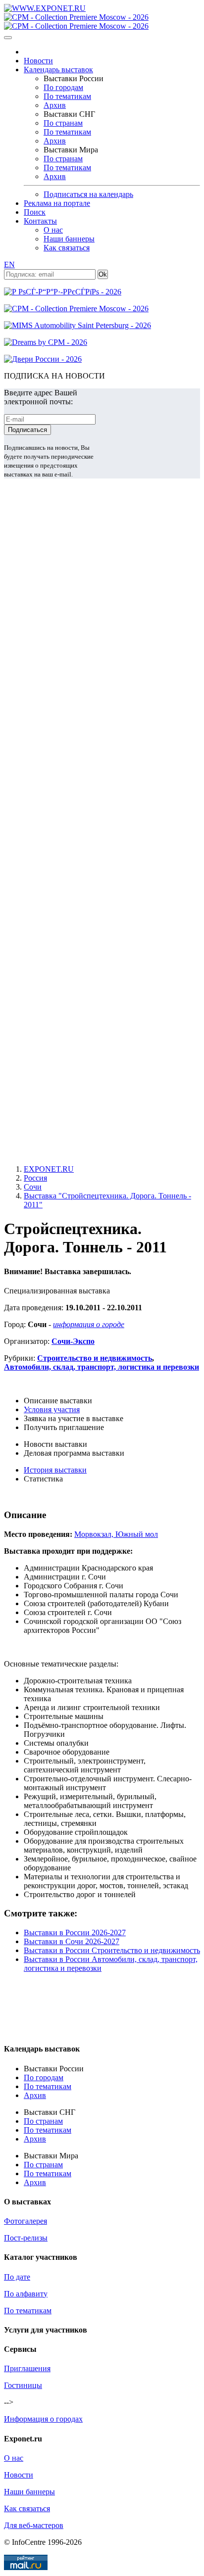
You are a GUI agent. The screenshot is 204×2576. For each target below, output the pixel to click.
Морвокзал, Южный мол (116, 1534)
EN (9, 264)
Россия (35, 1178)
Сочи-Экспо (73, 1341)
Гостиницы (23, 2385)
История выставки (55, 1470)
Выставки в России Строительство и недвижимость (112, 1950)
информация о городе (89, 1324)
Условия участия (52, 1409)
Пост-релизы (26, 2238)
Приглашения (27, 2368)
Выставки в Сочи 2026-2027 (72, 1941)
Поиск (35, 212)
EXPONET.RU (49, 1169)
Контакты (40, 221)
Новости (38, 61)
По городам (63, 87)
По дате (17, 2277)
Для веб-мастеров (34, 2525)
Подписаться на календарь (88, 194)
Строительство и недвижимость (95, 1358)
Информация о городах (43, 2419)
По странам (63, 123)
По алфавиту (26, 2294)
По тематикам (67, 96)
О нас (53, 230)
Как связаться (67, 248)
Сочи (33, 1187)
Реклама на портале (57, 203)
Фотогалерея (25, 2221)
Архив (55, 105)
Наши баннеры (69, 239)
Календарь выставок (58, 70)
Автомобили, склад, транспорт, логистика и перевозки (102, 1367)
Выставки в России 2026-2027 (75, 1932)
